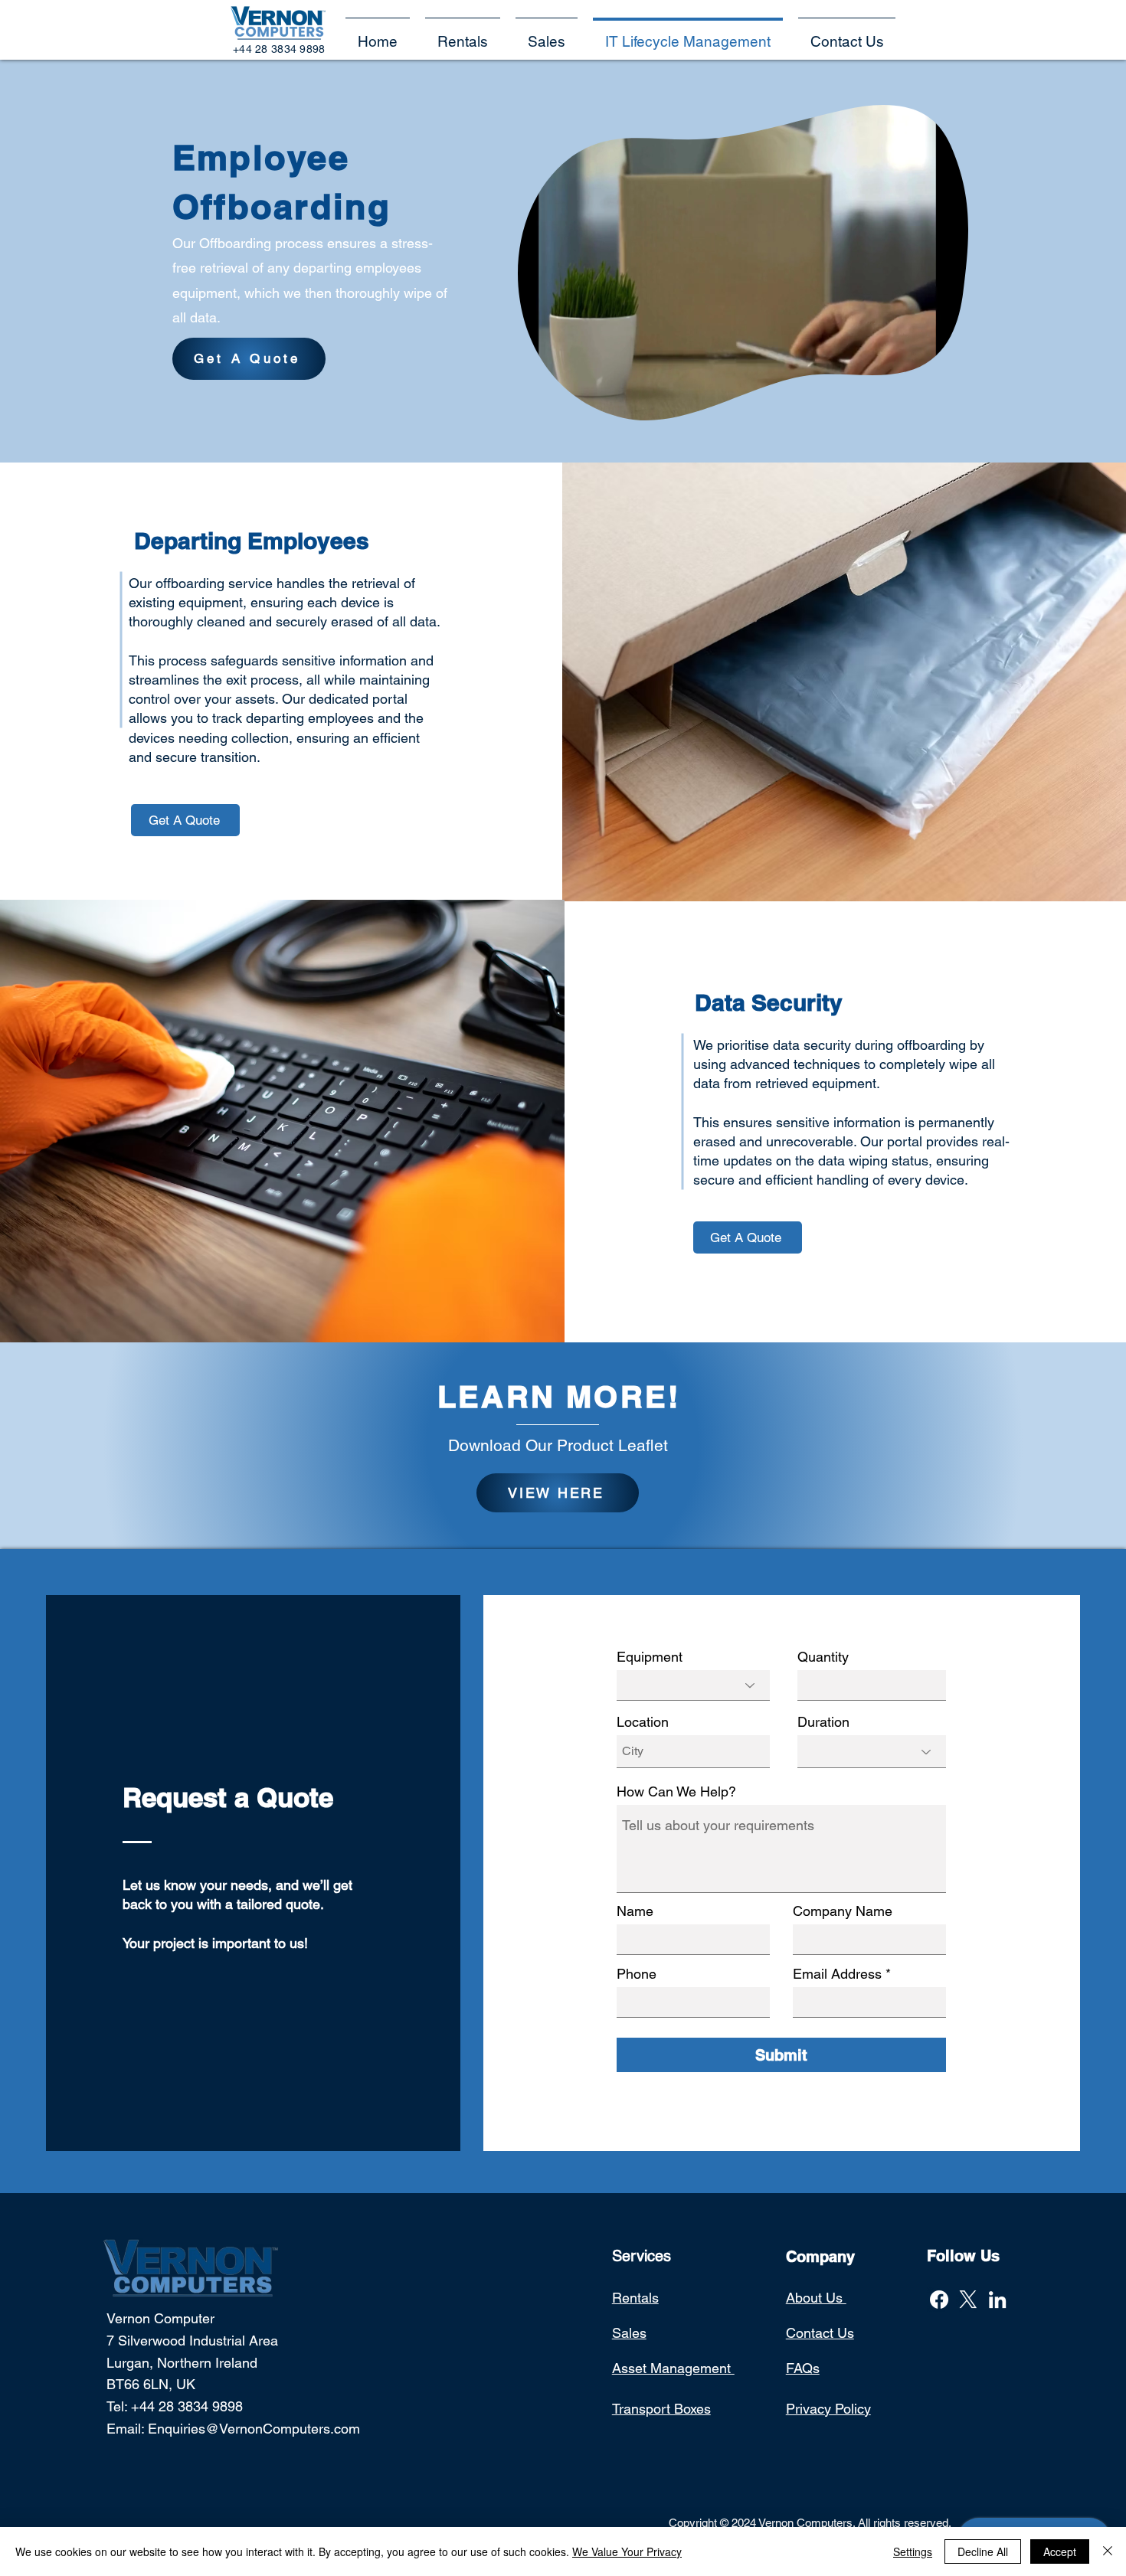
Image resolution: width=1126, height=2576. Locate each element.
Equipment (650, 1657)
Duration (823, 1722)
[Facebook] (939, 2300)
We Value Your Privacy (627, 2551)
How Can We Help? (676, 1792)
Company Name (843, 1911)
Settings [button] (913, 2551)
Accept (1060, 2551)
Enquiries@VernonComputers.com (254, 2429)
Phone (637, 1974)
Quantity (823, 1657)
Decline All (983, 2551)
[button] (847, 35)
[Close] (1108, 2551)
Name (635, 1911)
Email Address (837, 1974)
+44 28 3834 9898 (187, 2406)
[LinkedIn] (997, 2300)
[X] (968, 2300)
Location (643, 1722)
